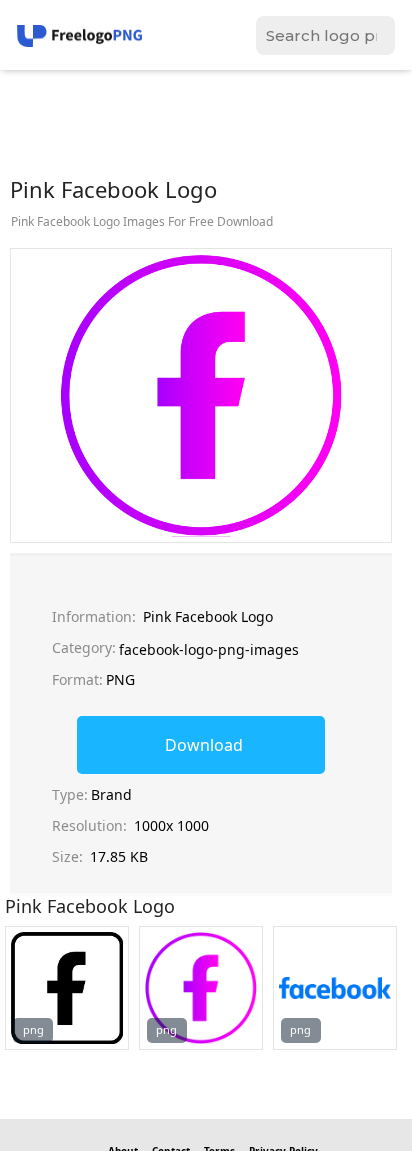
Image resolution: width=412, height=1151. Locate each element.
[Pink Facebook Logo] (67, 988)
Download (204, 745)
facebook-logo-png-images (209, 649)
